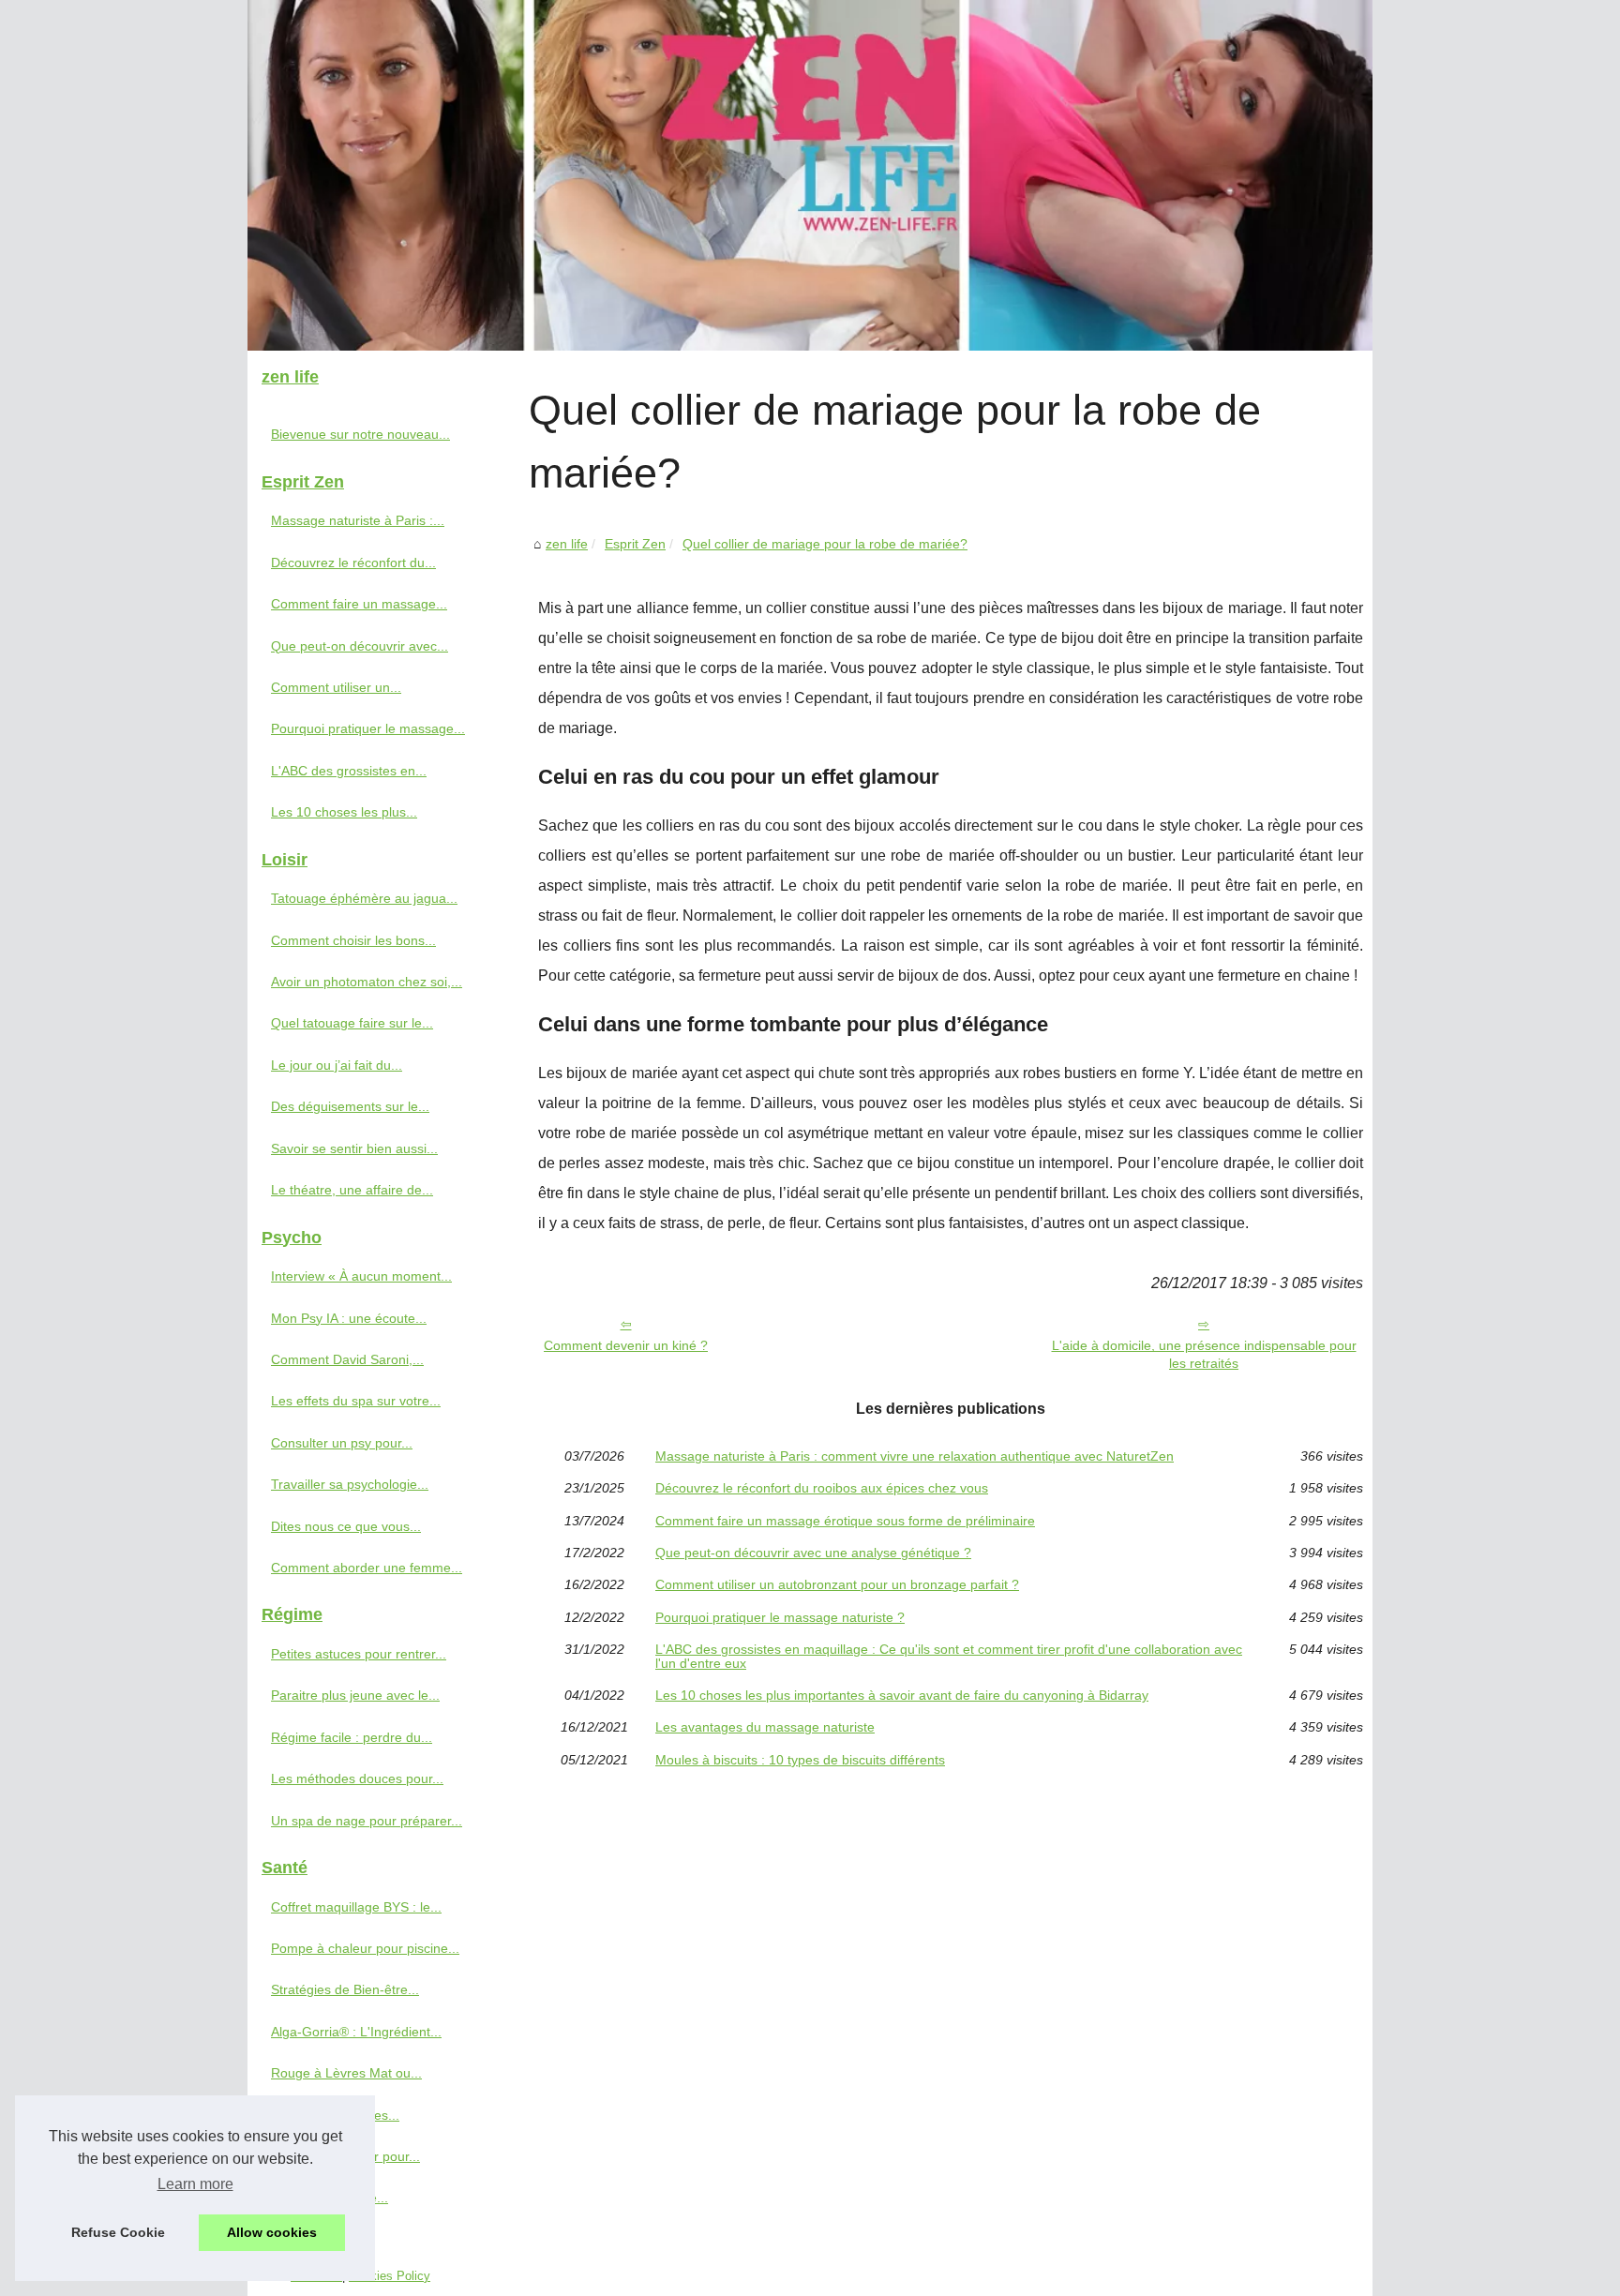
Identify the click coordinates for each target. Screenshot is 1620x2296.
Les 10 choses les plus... (344, 812)
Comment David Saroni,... (347, 1359)
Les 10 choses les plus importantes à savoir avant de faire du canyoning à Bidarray (902, 1695)
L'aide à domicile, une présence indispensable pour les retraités (1204, 1354)
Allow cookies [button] (272, 2232)
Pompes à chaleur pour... (345, 2156)
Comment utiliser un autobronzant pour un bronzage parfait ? (837, 1584)
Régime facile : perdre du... (352, 1737)
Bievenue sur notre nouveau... (360, 434)
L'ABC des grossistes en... (349, 771)
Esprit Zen (635, 544)
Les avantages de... (330, 2198)
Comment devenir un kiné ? (626, 1345)
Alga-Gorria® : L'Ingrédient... (356, 2032)
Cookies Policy (390, 2276)
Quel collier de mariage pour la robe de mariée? (825, 544)
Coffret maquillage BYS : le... (356, 1907)
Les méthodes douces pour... (357, 1778)
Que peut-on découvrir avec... (360, 646)
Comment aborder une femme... (367, 1568)
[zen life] (810, 175)
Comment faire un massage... (359, 604)
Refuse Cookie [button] (118, 2232)
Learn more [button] (195, 2184)
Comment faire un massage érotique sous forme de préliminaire (845, 1521)
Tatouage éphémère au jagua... (364, 898)
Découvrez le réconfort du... (353, 563)
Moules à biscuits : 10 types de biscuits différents (800, 1760)
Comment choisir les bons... (353, 940)
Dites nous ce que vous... (346, 1526)
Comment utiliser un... (336, 687)
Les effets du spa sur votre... (356, 1401)
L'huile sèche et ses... (335, 2115)
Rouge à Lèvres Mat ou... (346, 2073)
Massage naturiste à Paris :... (358, 520)
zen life (567, 544)
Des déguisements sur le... (350, 1106)
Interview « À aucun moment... (361, 1276)
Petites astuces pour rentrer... (359, 1654)
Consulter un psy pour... (342, 1443)
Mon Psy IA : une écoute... (349, 1318)
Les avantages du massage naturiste (765, 1727)
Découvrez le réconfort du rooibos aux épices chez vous (822, 1488)
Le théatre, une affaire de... (352, 1190)
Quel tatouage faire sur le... (352, 1023)
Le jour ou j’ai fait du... (337, 1065)
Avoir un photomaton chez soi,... (367, 982)
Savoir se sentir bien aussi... (354, 1148)
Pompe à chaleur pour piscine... (365, 1948)
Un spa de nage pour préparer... (367, 1821)
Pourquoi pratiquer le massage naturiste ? (780, 1617)
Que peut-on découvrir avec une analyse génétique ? (813, 1553)
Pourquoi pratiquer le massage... (368, 728)
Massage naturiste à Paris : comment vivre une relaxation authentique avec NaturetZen (915, 1456)
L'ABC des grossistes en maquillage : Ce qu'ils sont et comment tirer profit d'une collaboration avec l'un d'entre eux (949, 1656)
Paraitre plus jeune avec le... (355, 1695)
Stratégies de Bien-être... (345, 1989)
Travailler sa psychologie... (350, 1484)
